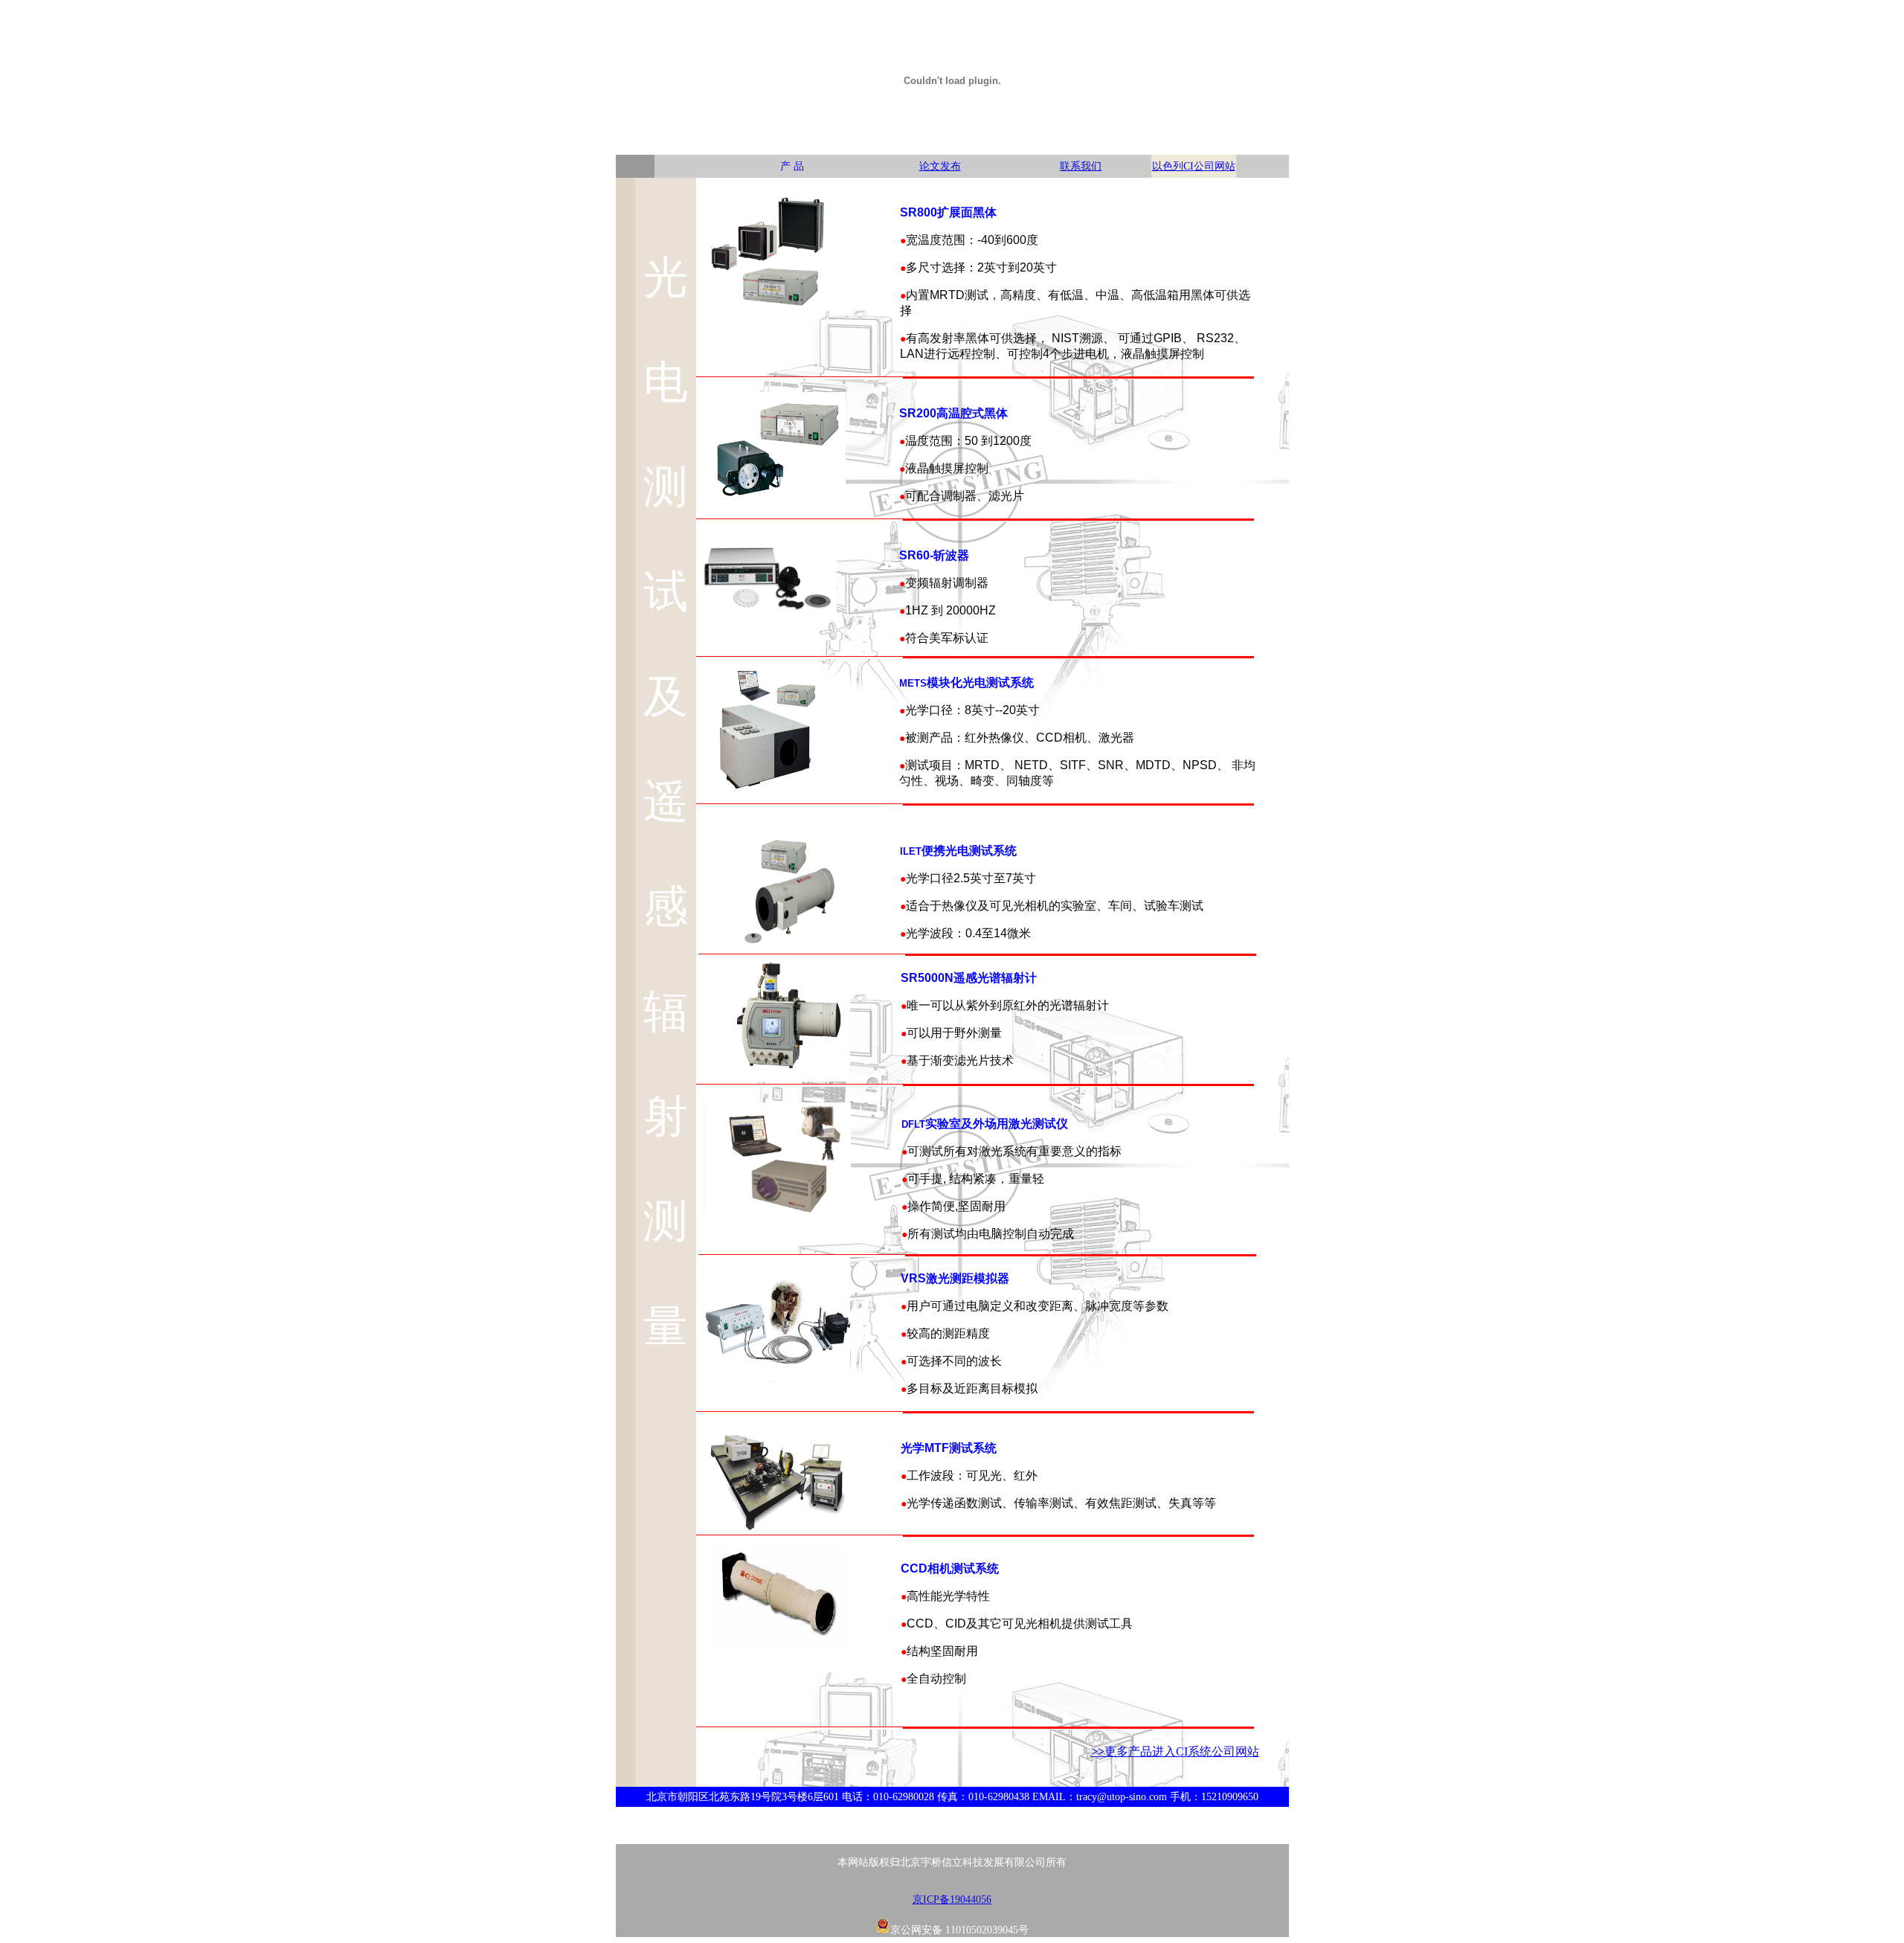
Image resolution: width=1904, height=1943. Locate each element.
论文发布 (940, 166)
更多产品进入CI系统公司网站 (1182, 1751)
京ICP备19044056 (952, 1899)
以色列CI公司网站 (1194, 166)
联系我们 (1081, 166)
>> (1098, 1751)
